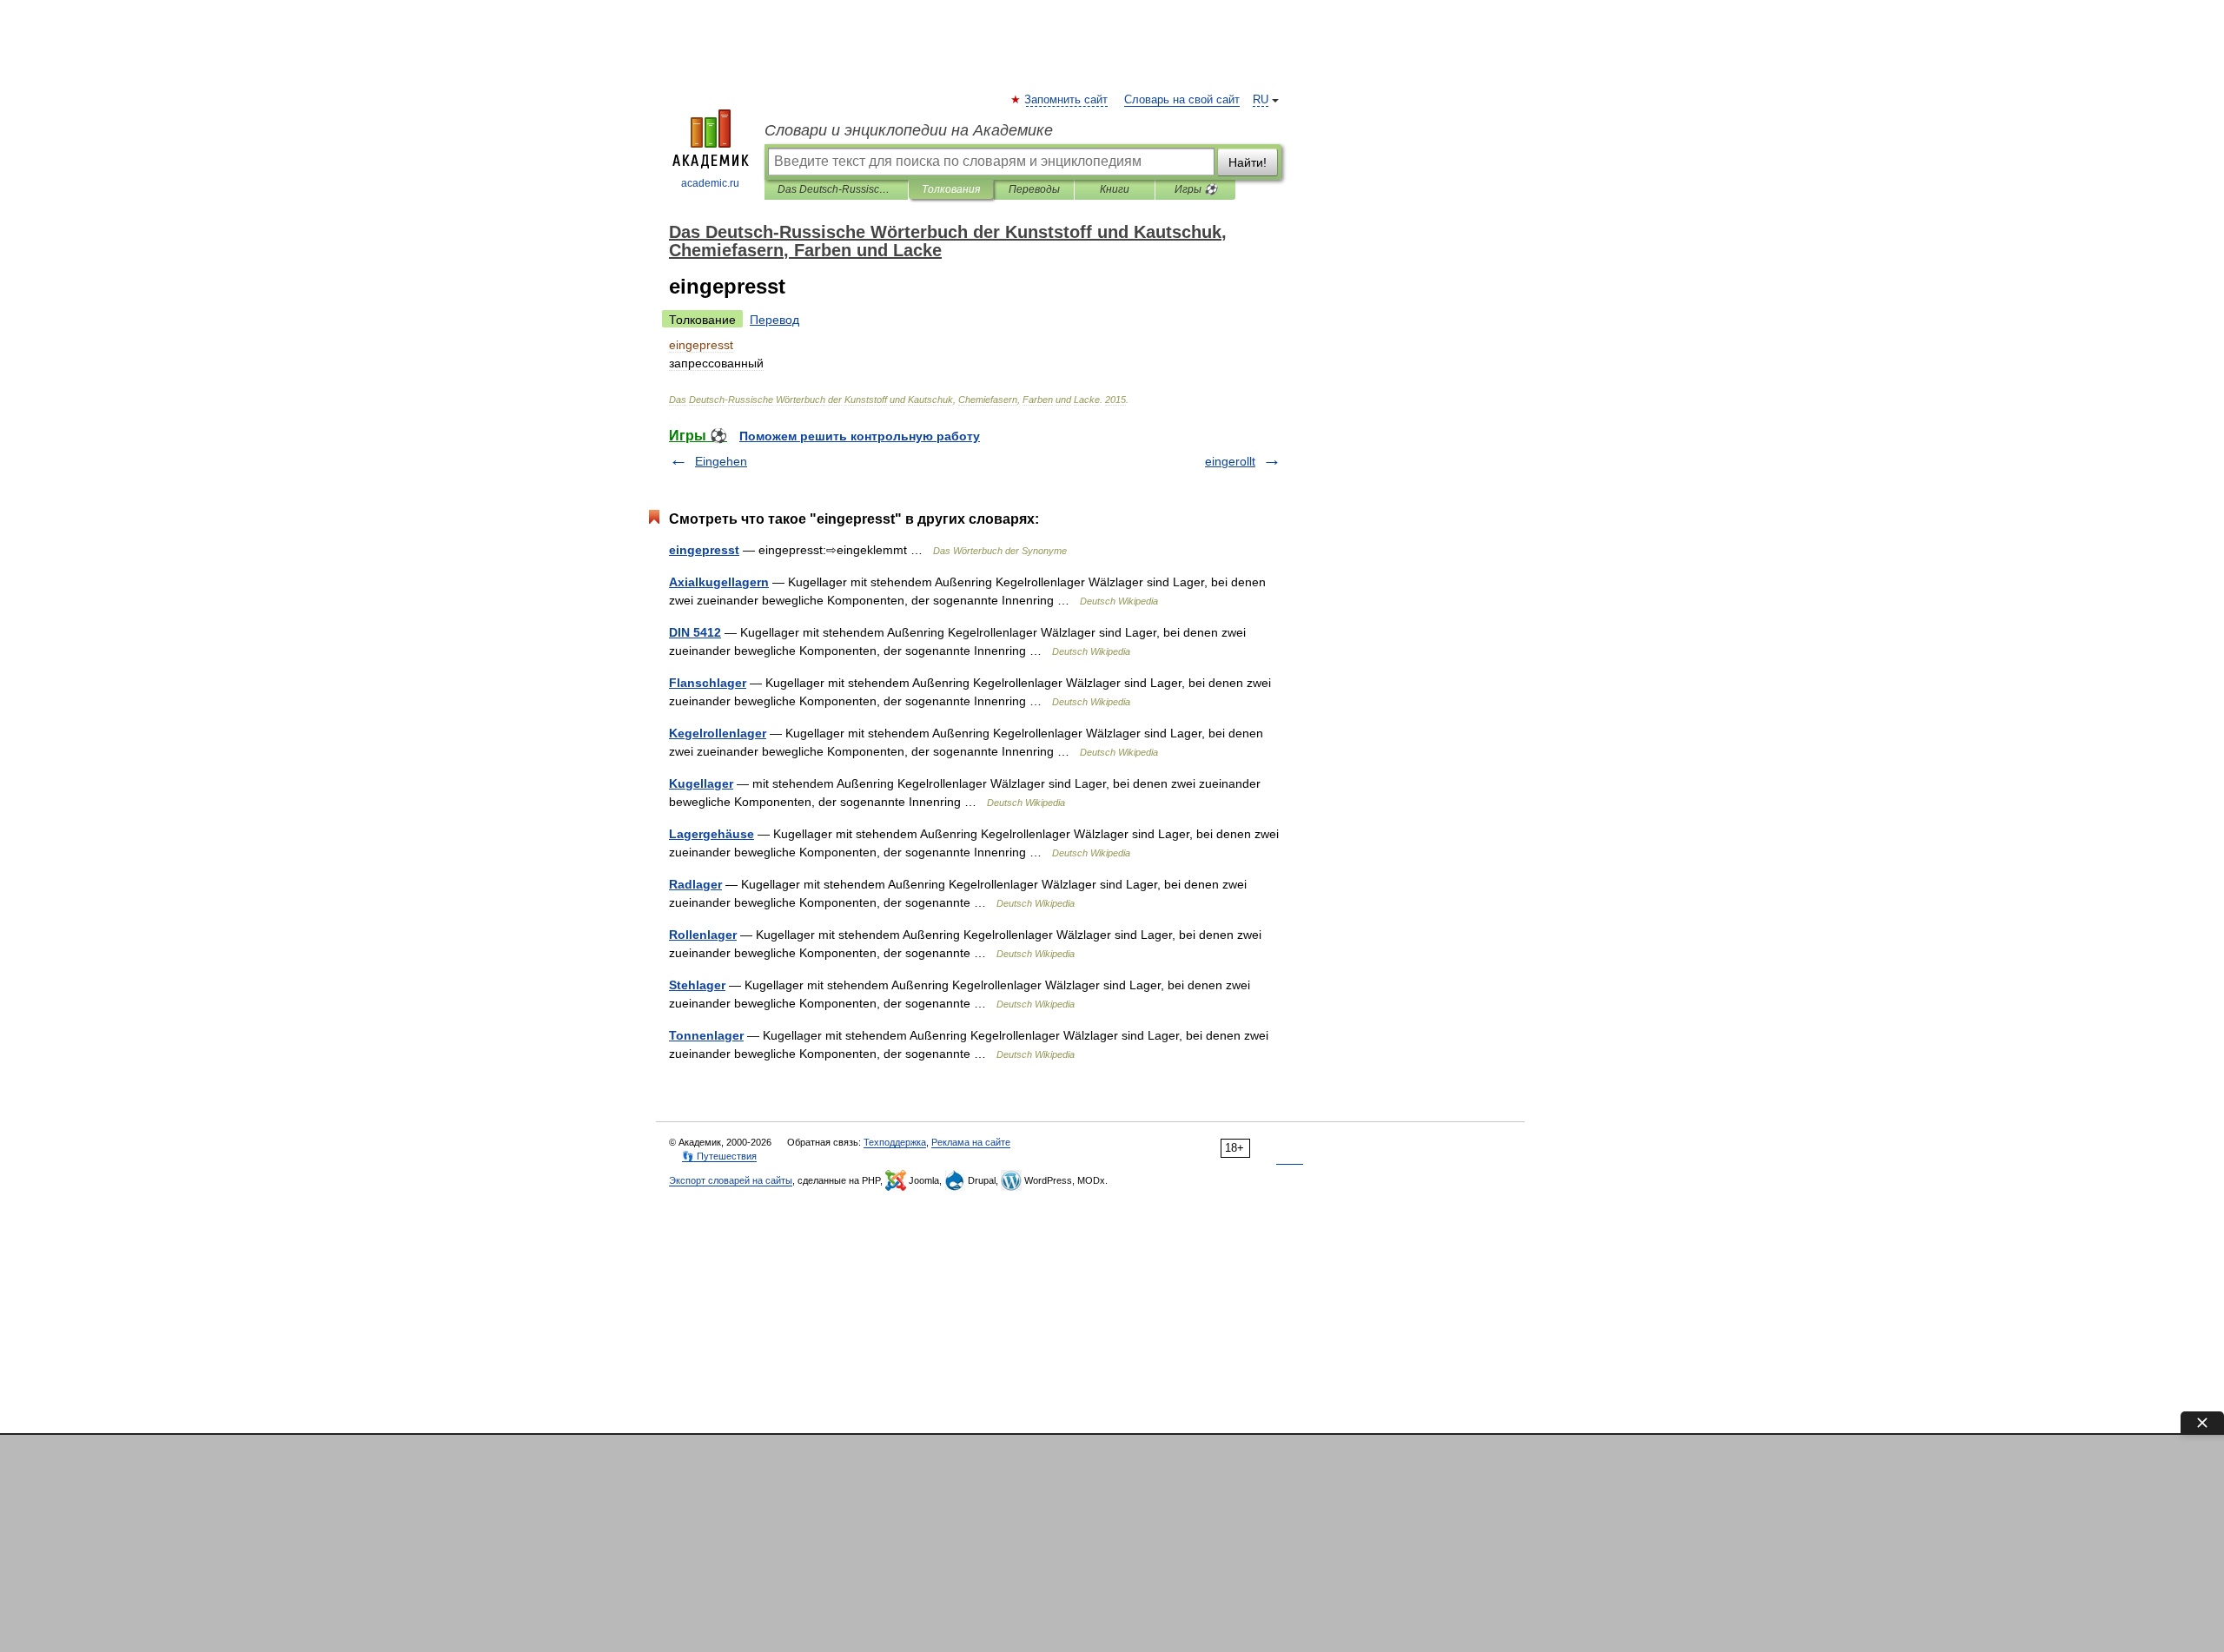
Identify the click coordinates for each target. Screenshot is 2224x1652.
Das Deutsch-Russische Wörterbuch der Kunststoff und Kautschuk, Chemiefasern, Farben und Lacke (836, 189)
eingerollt (1230, 461)
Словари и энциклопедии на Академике (909, 130)
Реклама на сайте (971, 1142)
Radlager (695, 884)
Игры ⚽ (1196, 189)
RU (1261, 100)
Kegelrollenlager (718, 733)
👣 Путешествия (719, 1156)
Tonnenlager (706, 1035)
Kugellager (701, 783)
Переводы (1034, 189)
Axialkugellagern (719, 582)
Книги (1115, 189)
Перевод (774, 320)
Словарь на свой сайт (1182, 100)
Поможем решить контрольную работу (860, 436)
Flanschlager (708, 683)
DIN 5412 (695, 632)
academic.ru (710, 183)
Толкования (951, 189)
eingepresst (704, 550)
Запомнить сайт (1067, 100)
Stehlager (697, 985)
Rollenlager (703, 935)
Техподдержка (895, 1142)
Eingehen (721, 461)
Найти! (1248, 162)
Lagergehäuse (712, 834)
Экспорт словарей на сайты (731, 1180)
